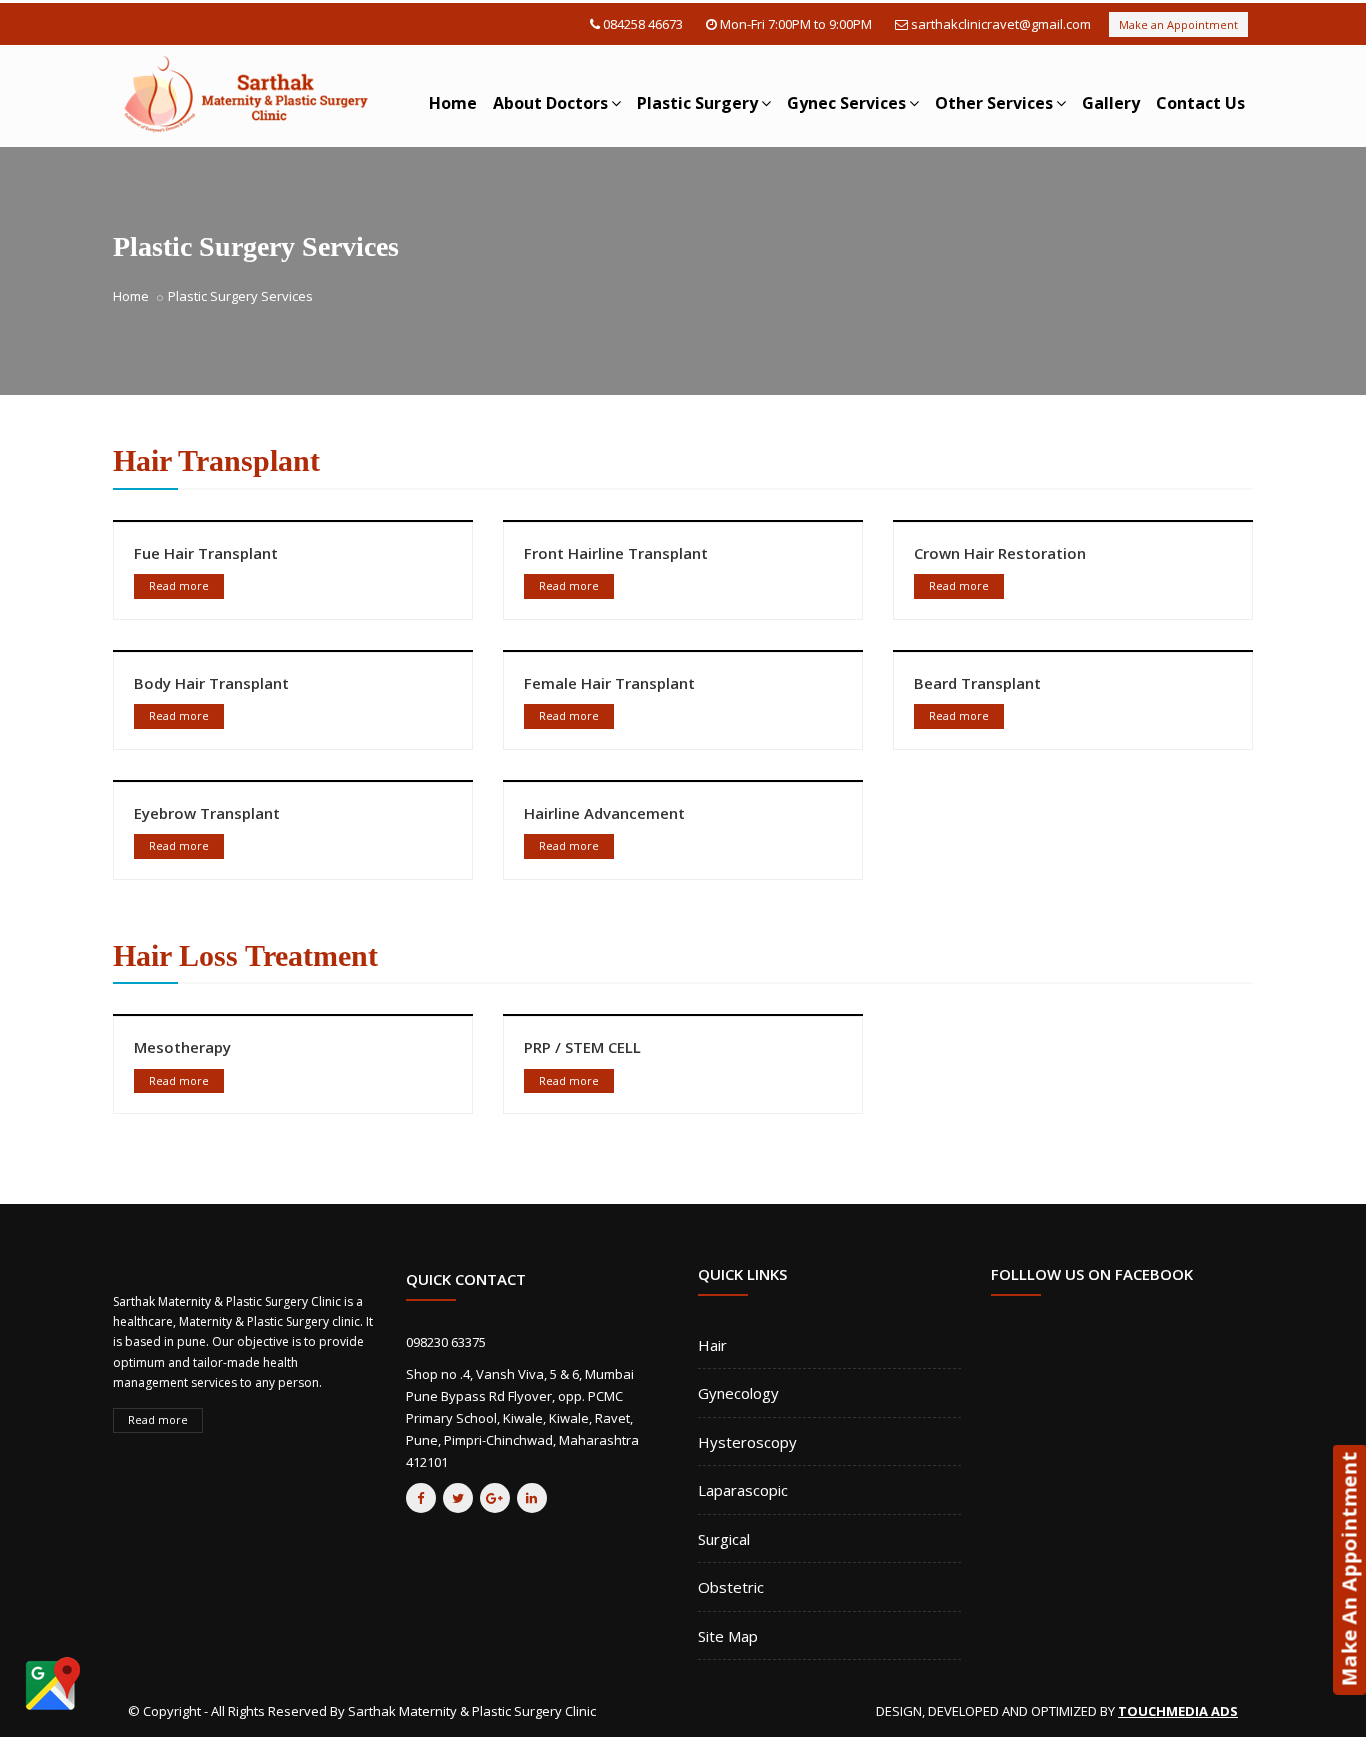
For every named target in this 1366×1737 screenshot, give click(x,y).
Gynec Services (846, 103)
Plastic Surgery (697, 103)
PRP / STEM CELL (582, 1047)
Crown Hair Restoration (1000, 553)
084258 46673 (643, 24)
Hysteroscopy (747, 1442)
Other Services (994, 103)
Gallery (1111, 103)
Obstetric (731, 1587)
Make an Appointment (1178, 24)
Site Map (728, 1636)
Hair (712, 1345)
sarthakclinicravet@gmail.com (1001, 24)
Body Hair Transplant (211, 683)
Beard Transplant (977, 683)
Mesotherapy (182, 1047)
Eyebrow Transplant (207, 813)
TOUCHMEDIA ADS (1178, 1711)
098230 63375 (446, 1342)
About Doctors (550, 103)
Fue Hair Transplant (206, 553)
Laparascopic (743, 1490)
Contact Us (1200, 103)
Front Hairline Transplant (616, 553)
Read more (179, 585)
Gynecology (738, 1393)
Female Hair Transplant (609, 683)
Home (453, 103)
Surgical (724, 1539)
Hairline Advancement (604, 813)
